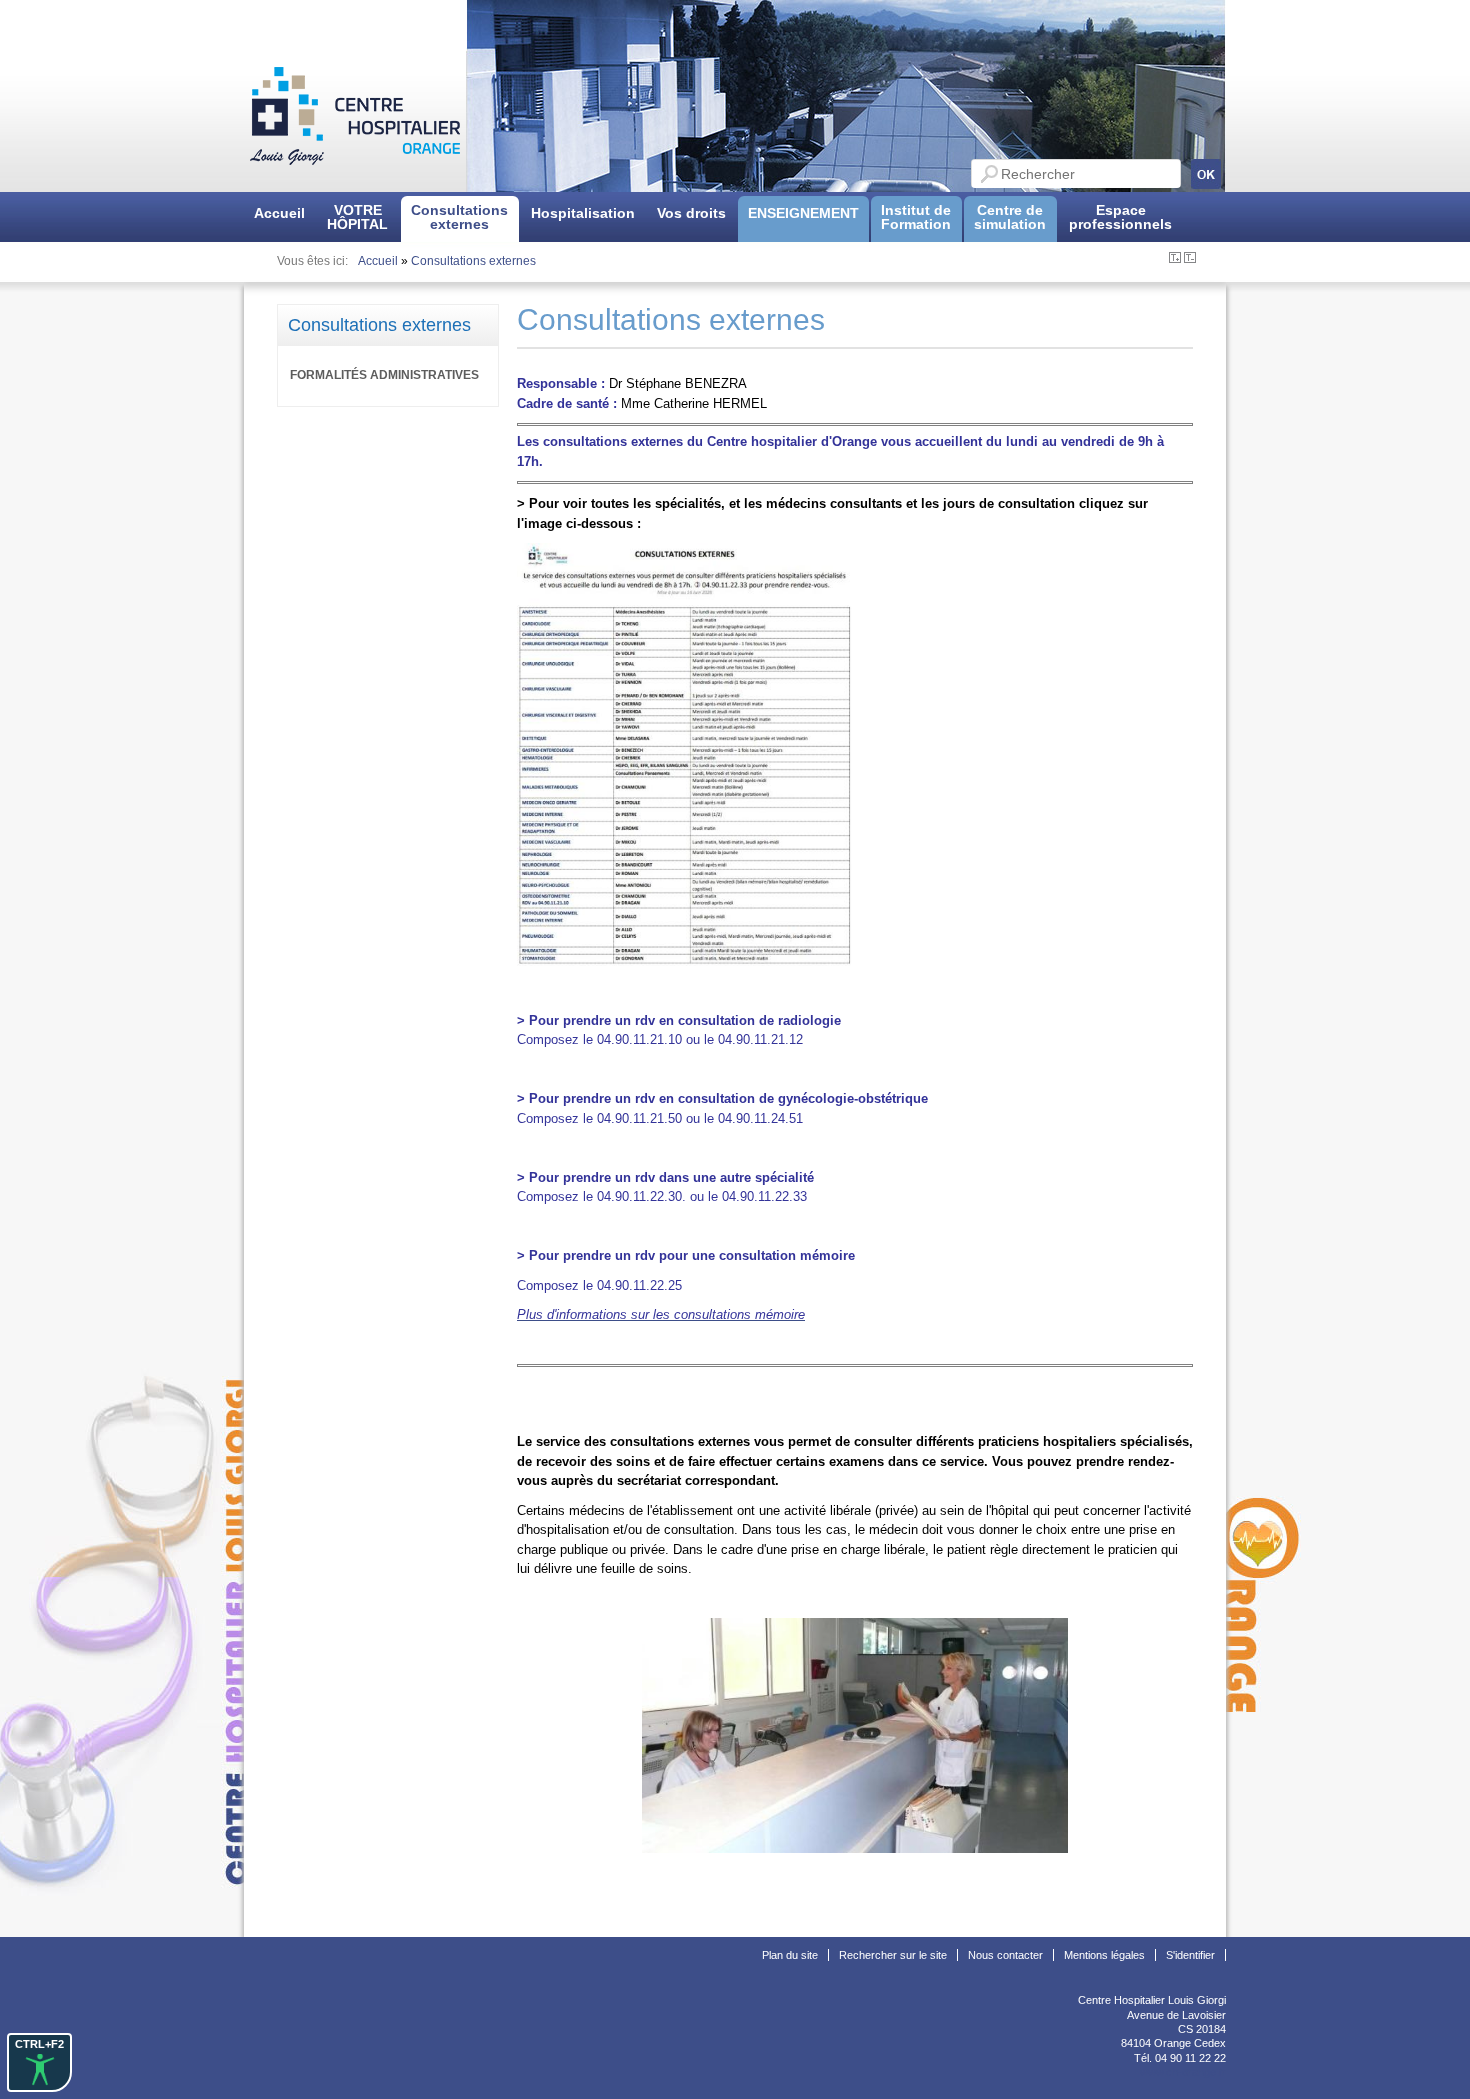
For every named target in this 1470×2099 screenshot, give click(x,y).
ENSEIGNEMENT (803, 213)
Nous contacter (1005, 1955)
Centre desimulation (1010, 217)
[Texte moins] (1190, 259)
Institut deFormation (916, 217)
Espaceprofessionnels (1120, 217)
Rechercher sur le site (893, 1955)
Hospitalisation (583, 213)
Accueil (279, 213)
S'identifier (1190, 1955)
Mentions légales (1104, 1955)
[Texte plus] (1175, 259)
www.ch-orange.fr (1183, 2072)
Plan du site (790, 1955)
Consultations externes (473, 261)
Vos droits (691, 213)
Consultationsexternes (459, 217)
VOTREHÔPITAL (357, 217)
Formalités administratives (384, 375)
